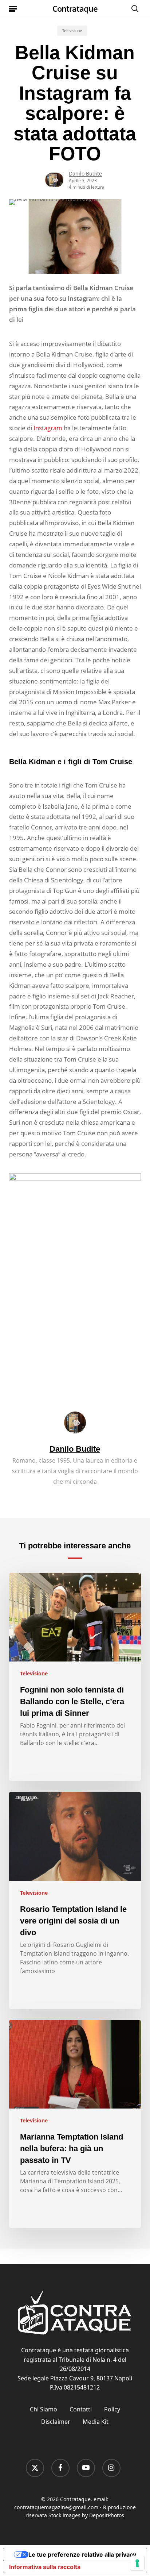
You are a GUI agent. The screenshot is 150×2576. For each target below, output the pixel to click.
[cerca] (133, 8)
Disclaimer (56, 2422)
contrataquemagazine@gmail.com (56, 2507)
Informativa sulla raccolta (45, 2567)
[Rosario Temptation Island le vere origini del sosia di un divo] (75, 1900)
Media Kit (96, 2422)
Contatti (81, 2409)
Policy (112, 2409)
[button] (13, 8)
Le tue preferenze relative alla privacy (82, 2554)
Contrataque (75, 8)
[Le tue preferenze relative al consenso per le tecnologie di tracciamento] (137, 2563)
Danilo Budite (85, 174)
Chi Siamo (44, 2409)
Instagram (48, 428)
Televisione (72, 31)
